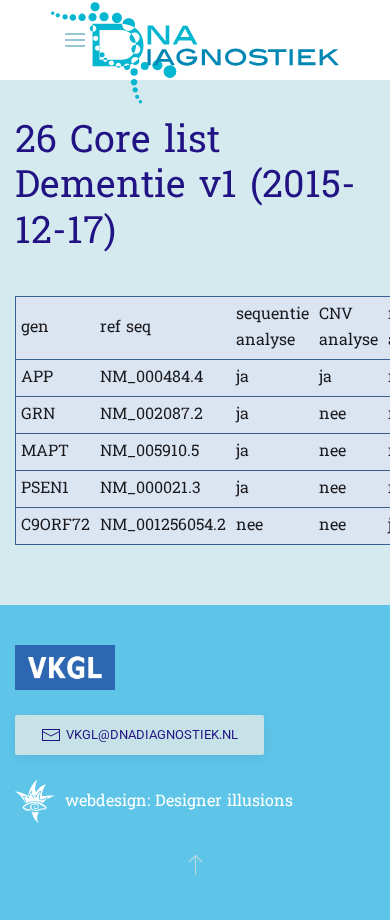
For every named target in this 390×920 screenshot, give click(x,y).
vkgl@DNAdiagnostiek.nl (152, 734)
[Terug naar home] (195, 40)
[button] (195, 864)
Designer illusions (224, 802)
